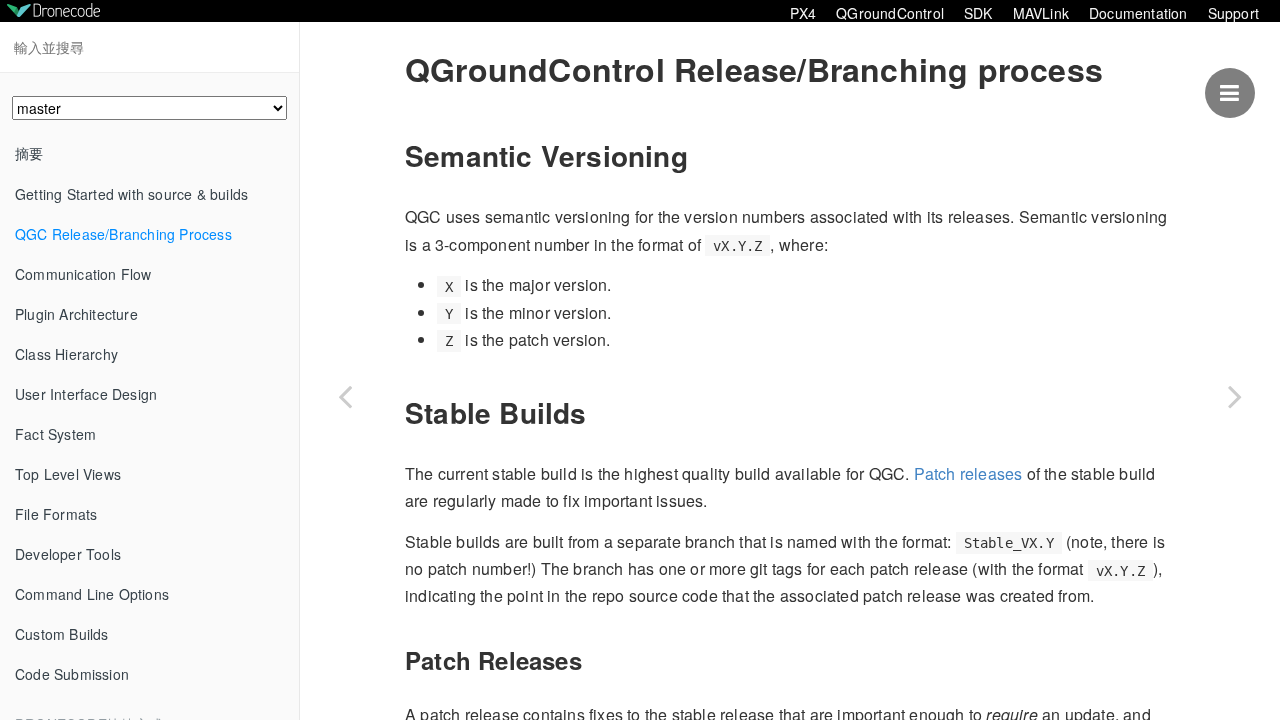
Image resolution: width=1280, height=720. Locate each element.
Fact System (55, 434)
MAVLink (1041, 13)
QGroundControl (890, 13)
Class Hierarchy (66, 354)
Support (1233, 13)
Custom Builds (62, 634)
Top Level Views (68, 474)
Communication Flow (83, 274)
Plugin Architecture (76, 314)
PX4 (803, 13)
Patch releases (968, 473)
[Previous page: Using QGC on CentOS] (345, 396)
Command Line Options (92, 594)
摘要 (29, 153)
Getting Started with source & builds (131, 194)
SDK (978, 13)
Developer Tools (68, 554)
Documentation (1138, 13)
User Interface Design (86, 394)
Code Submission (72, 674)
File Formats (56, 514)
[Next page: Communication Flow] (1235, 396)
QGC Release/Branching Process (123, 234)
